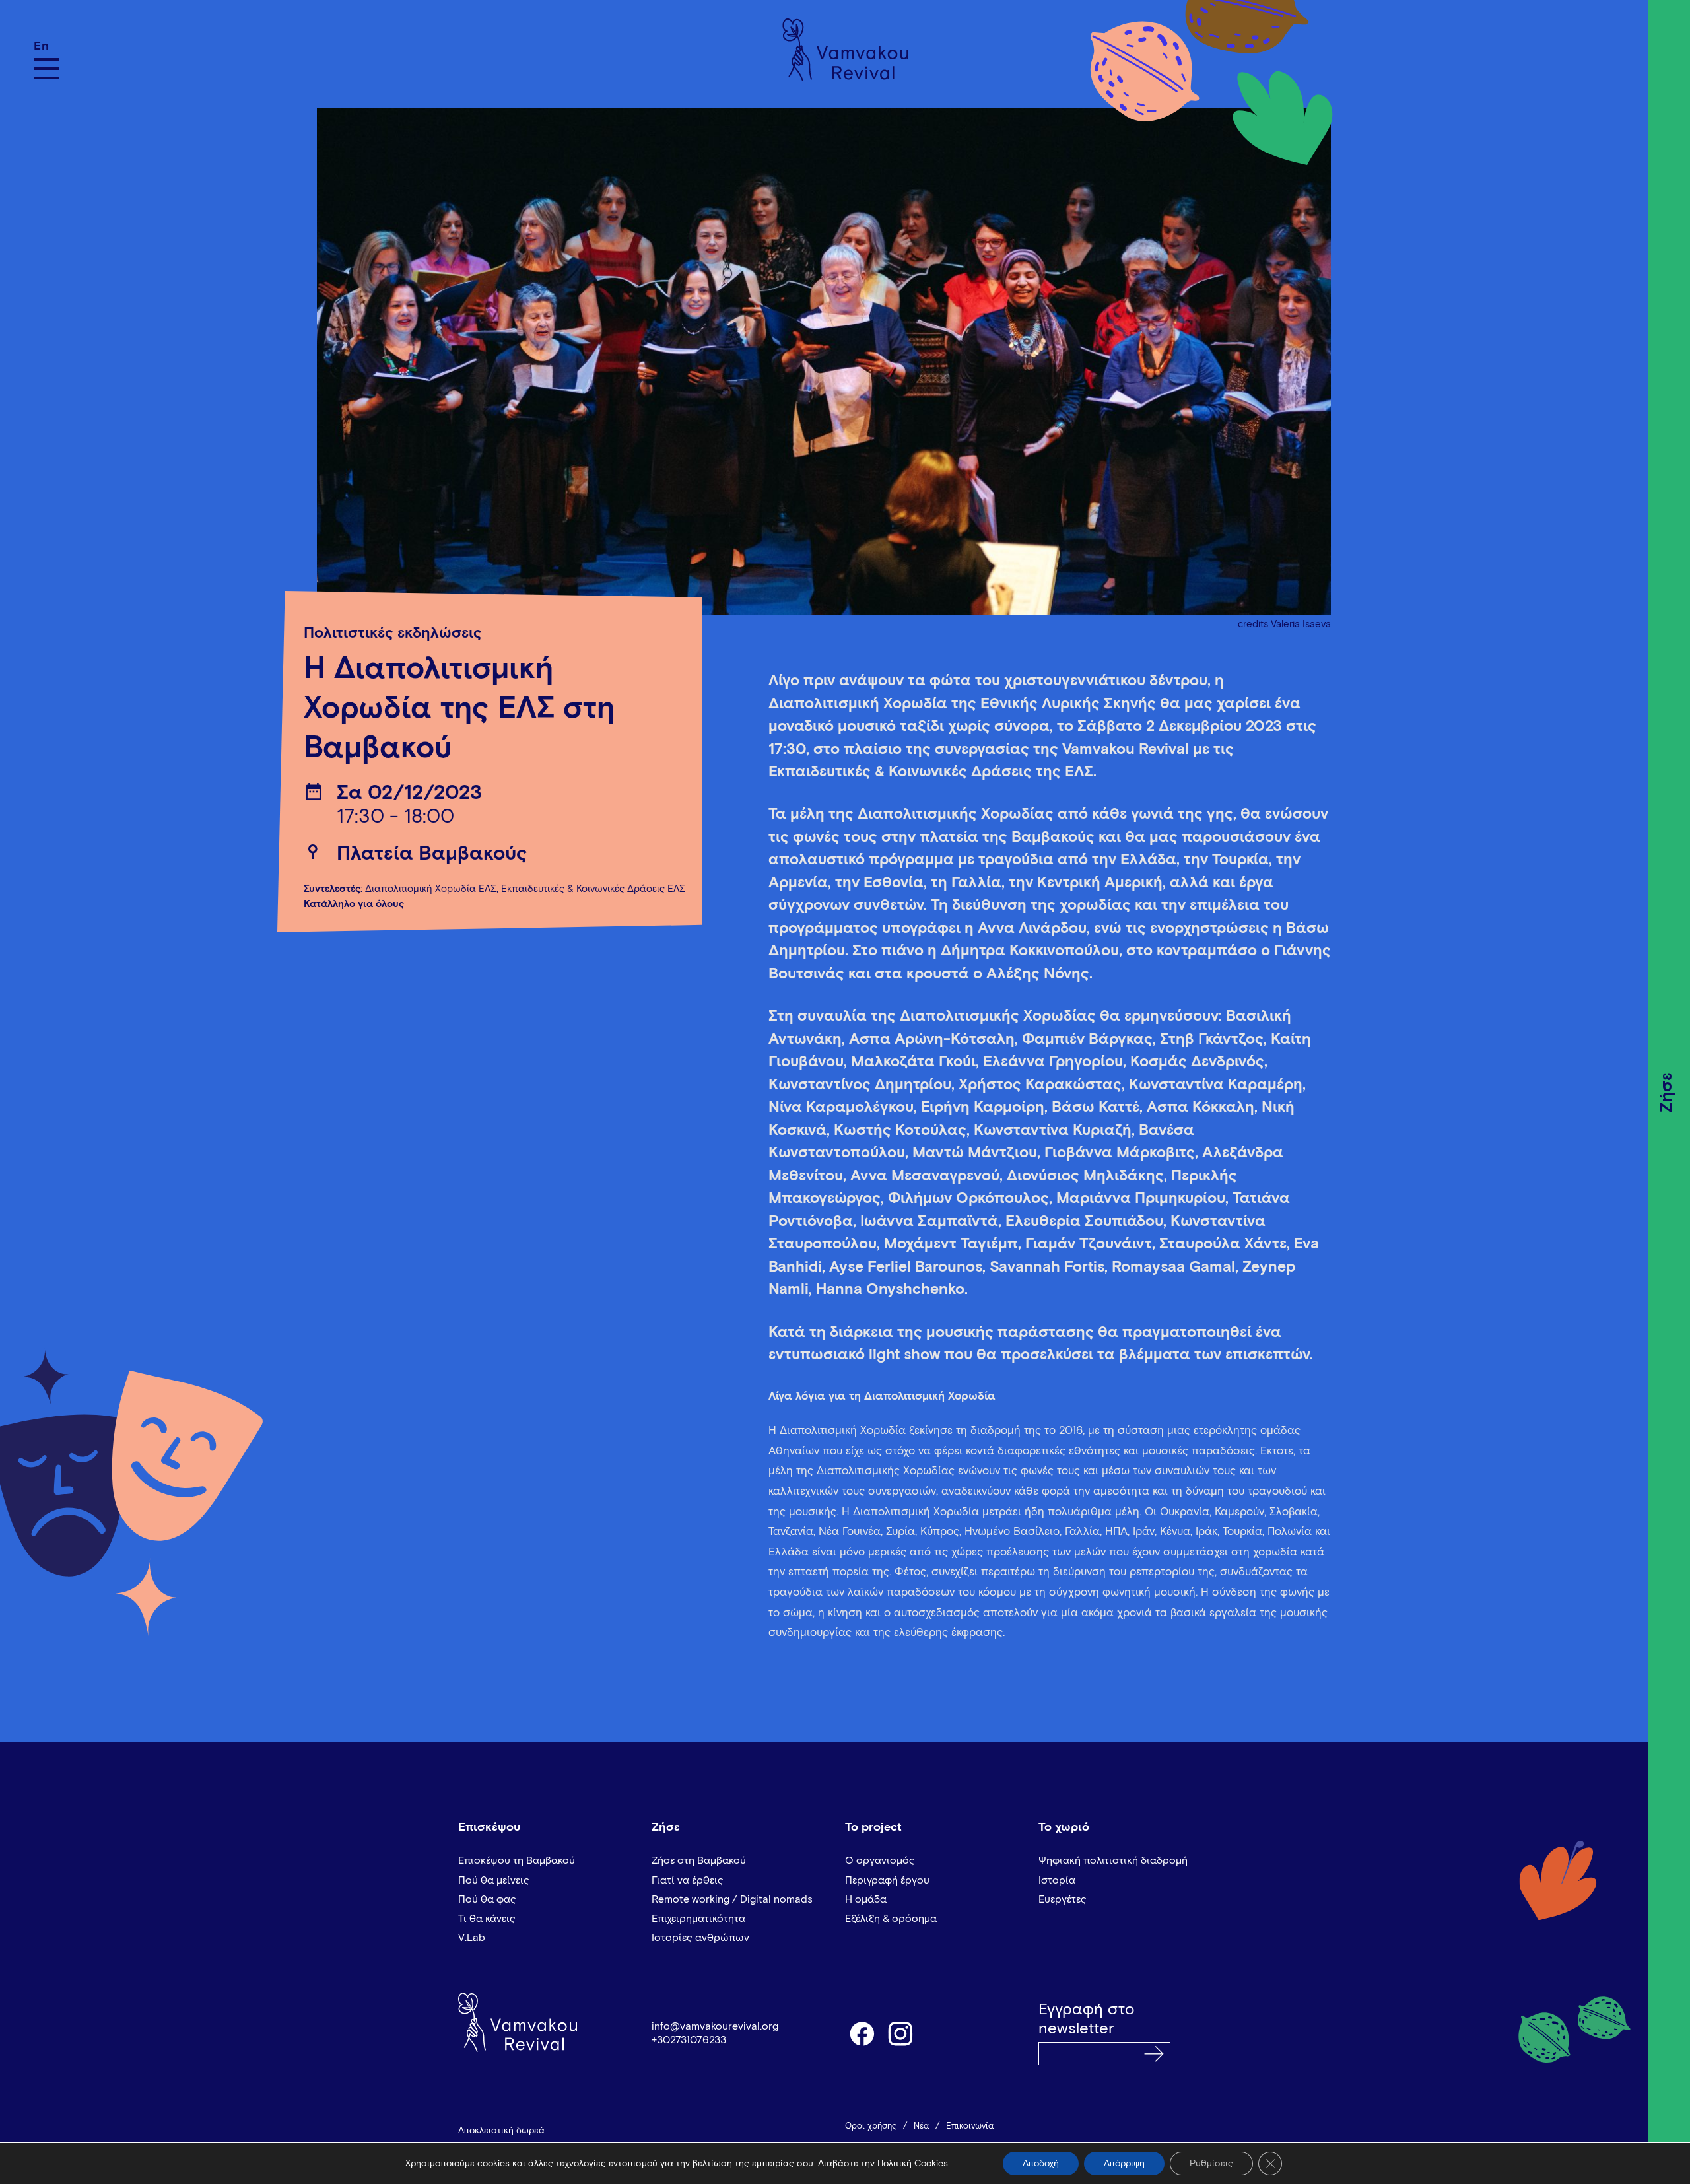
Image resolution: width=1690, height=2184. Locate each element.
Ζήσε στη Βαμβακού (699, 1860)
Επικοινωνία (970, 2126)
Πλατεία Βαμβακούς (432, 854)
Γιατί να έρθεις (688, 1880)
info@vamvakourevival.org (715, 2026)
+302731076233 (689, 2040)
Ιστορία (1057, 1880)
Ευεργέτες (1063, 1899)
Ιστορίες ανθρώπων (700, 1938)
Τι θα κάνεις (487, 1919)
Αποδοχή (1041, 2164)
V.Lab (472, 1938)
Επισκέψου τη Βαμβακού (517, 1860)
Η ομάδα (866, 1899)
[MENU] (46, 69)
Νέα (921, 2126)
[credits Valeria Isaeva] (824, 355)
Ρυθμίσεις (1211, 2164)
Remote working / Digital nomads (732, 1899)
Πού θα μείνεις (494, 1880)
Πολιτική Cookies (913, 2164)
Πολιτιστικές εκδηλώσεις (393, 633)
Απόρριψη (1124, 2164)
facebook (862, 2033)
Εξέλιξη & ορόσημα (891, 1919)
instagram (901, 2033)
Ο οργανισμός (880, 1860)
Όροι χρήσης (871, 2126)
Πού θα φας (487, 1899)
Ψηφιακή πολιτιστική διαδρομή (1113, 1860)
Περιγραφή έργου (887, 1880)
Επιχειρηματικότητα (698, 1919)
